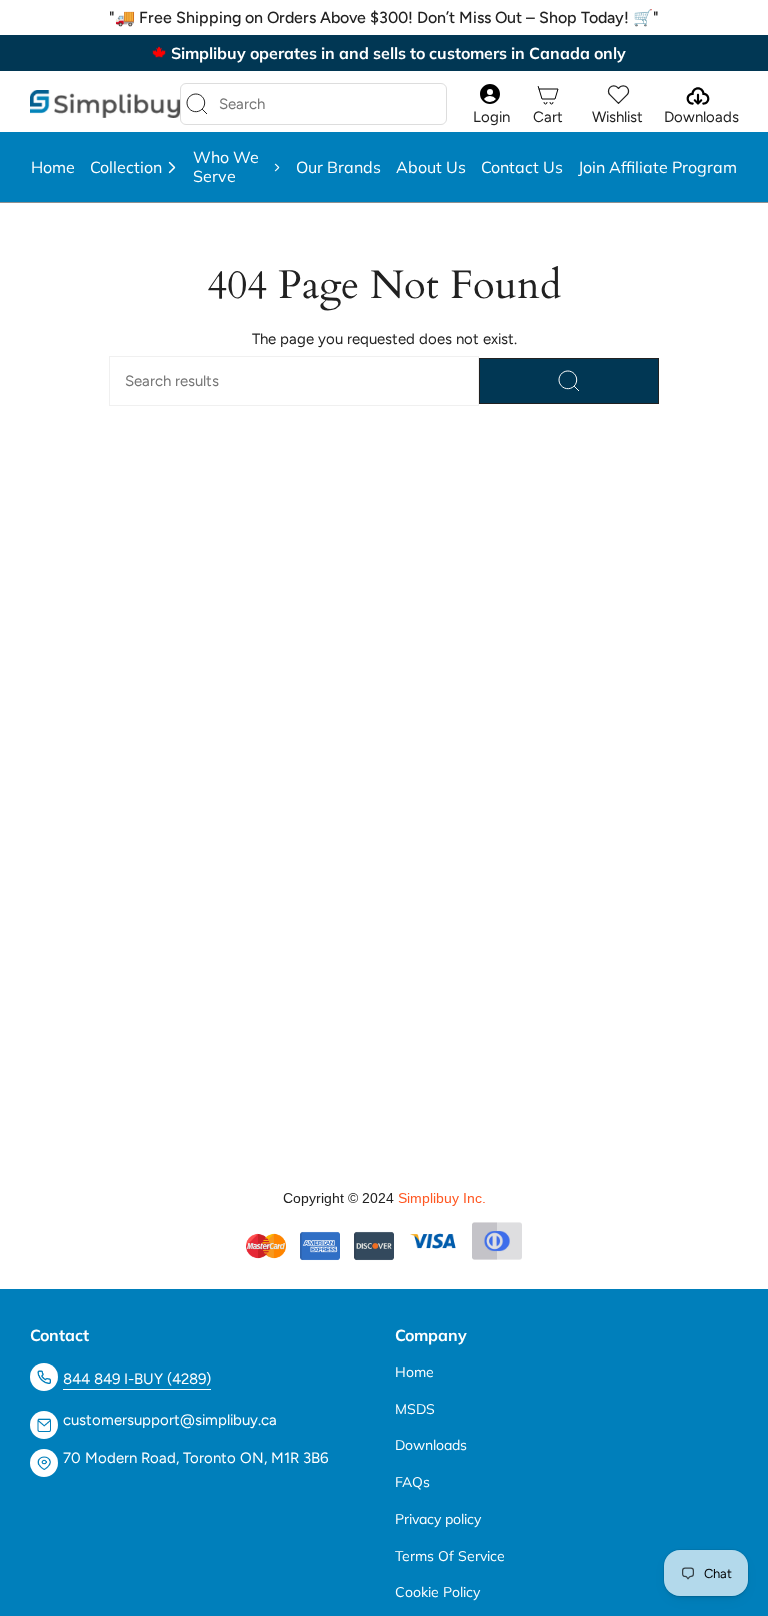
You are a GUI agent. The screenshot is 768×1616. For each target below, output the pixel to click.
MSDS (415, 1409)
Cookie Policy (437, 1592)
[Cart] (548, 95)
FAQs (412, 1482)
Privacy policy (438, 1519)
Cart (548, 117)
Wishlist (617, 117)
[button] (134, 167)
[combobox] (297, 103)
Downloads (701, 117)
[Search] (197, 103)
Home (414, 1372)
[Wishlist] (618, 95)
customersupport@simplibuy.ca (170, 1420)
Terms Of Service (450, 1556)
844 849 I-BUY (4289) (137, 1379)
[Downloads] (696, 95)
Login (491, 117)
